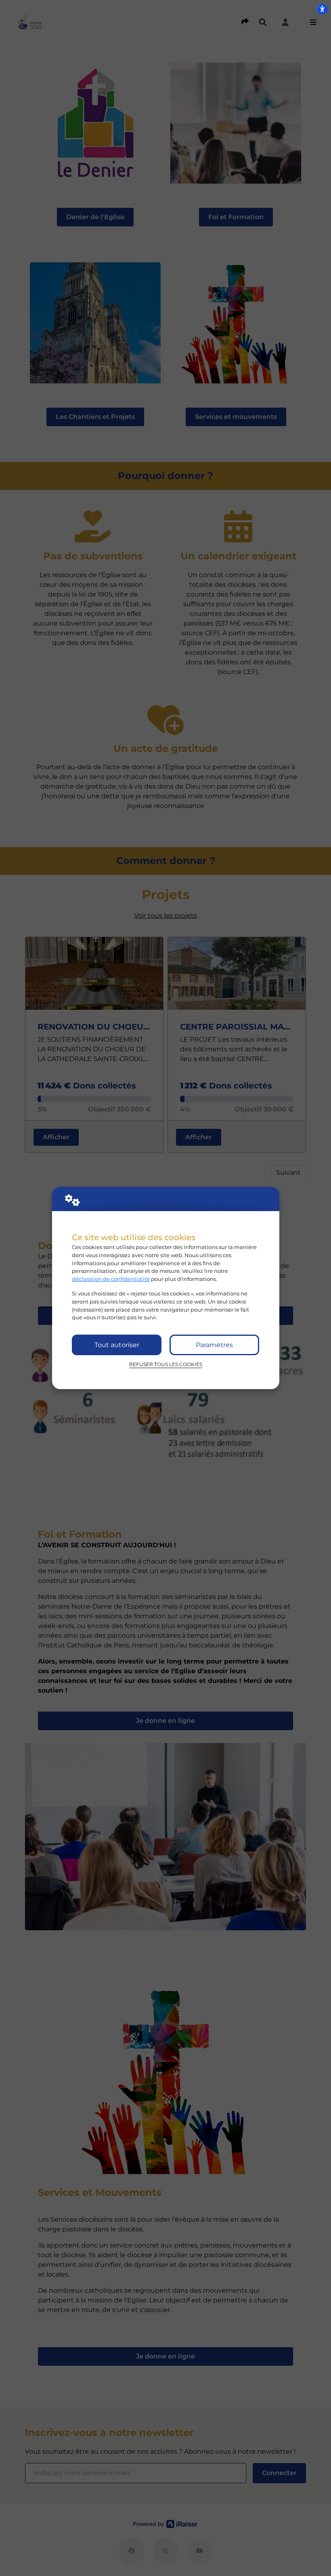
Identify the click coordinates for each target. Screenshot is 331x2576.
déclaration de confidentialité (111, 1279)
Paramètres (214, 1345)
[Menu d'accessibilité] (322, 9)
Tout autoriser (117, 1345)
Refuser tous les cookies (166, 1364)
